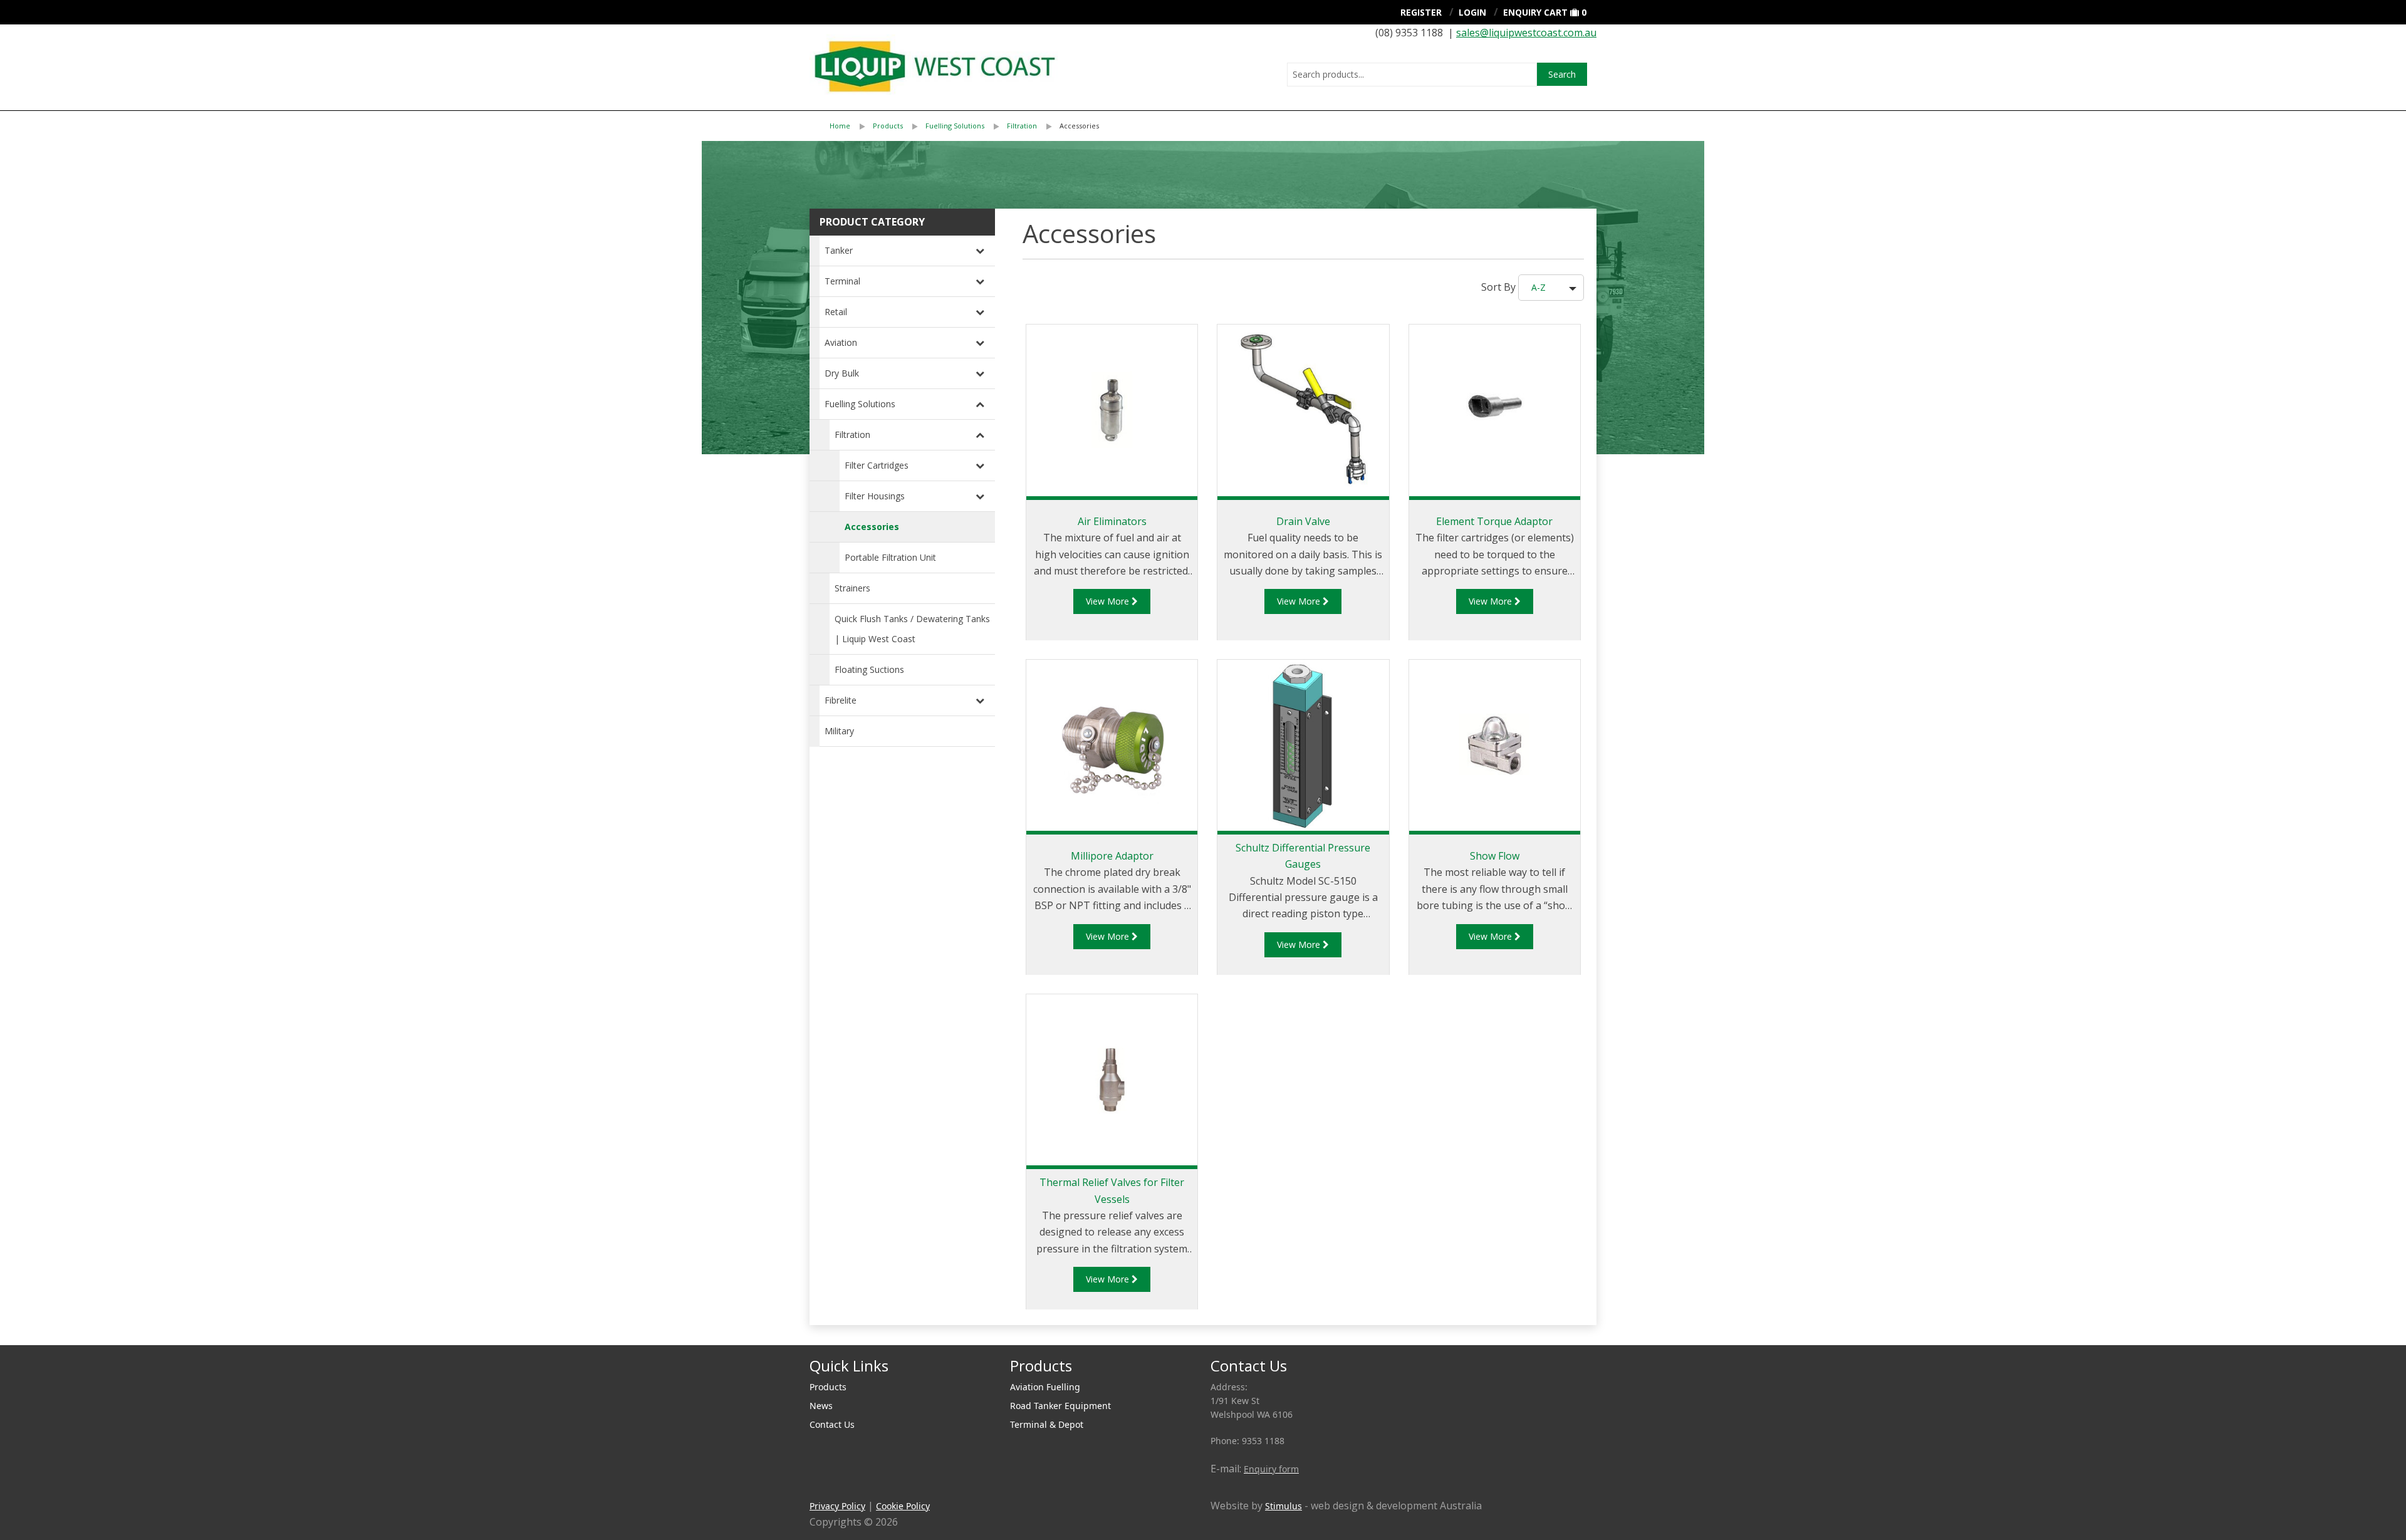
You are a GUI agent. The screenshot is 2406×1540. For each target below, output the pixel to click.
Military (839, 731)
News (821, 1406)
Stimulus (1284, 1506)
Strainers (852, 588)
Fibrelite (841, 700)
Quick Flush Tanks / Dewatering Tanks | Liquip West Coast (912, 629)
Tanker (839, 250)
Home (840, 126)
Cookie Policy (903, 1506)
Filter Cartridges (877, 465)
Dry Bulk (842, 373)
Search (1562, 74)
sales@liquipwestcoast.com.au (1526, 33)
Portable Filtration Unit (890, 557)
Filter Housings (875, 496)
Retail (836, 312)
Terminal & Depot (1047, 1424)
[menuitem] (851, 126)
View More (1109, 601)
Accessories (1079, 126)
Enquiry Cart (1535, 12)
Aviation (841, 342)
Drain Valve (1303, 521)
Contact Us (832, 1424)
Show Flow (1495, 856)
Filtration (1022, 126)
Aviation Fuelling (1045, 1387)
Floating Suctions (869, 669)
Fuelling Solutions (955, 126)
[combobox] (1412, 75)
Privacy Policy (837, 1506)
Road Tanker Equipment (1060, 1406)
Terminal (842, 281)
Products (888, 126)
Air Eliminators (1112, 521)
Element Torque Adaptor (1494, 521)
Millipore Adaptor (1112, 856)
